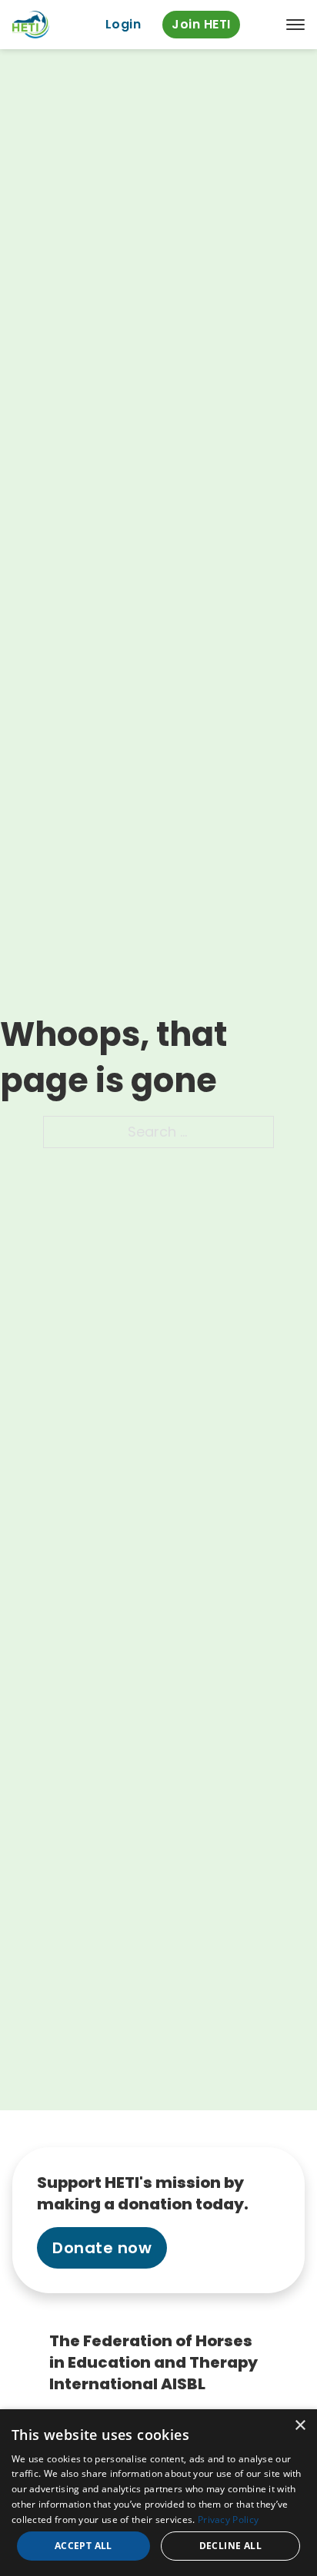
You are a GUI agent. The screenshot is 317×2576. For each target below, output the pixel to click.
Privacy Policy (228, 2520)
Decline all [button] (230, 2546)
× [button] (300, 2426)
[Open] (295, 25)
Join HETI (201, 24)
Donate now (102, 2248)
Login (123, 24)
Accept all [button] (83, 2546)
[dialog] (158, 2493)
